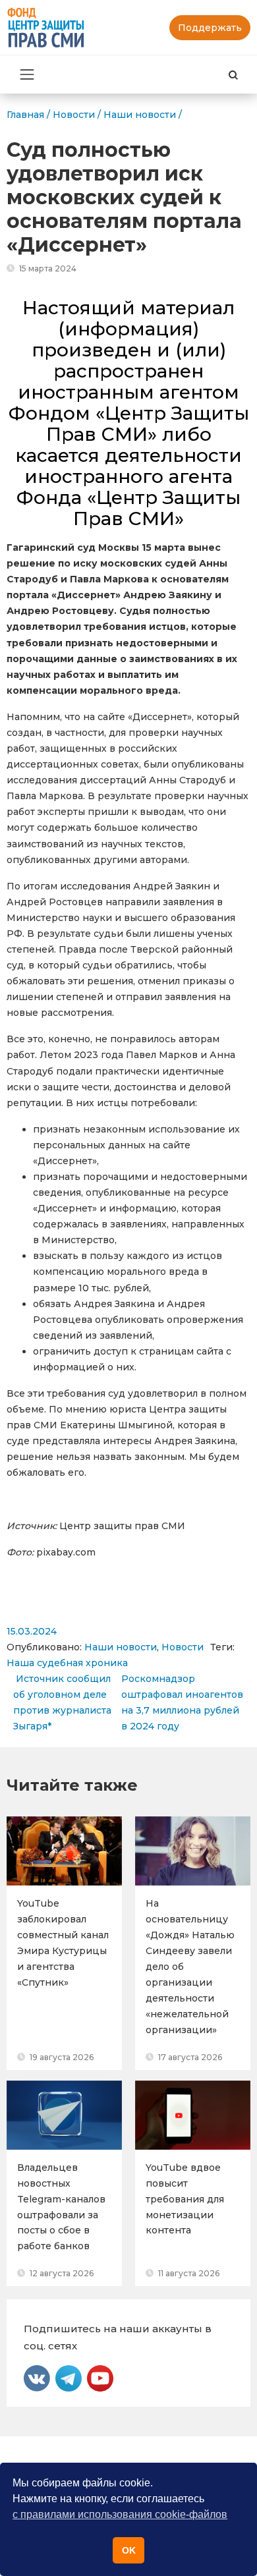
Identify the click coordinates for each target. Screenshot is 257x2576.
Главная (25, 115)
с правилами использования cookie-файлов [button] (120, 2514)
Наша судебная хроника (67, 1663)
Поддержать (210, 28)
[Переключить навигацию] (27, 74)
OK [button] (129, 2550)
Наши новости (121, 1647)
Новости (183, 1647)
